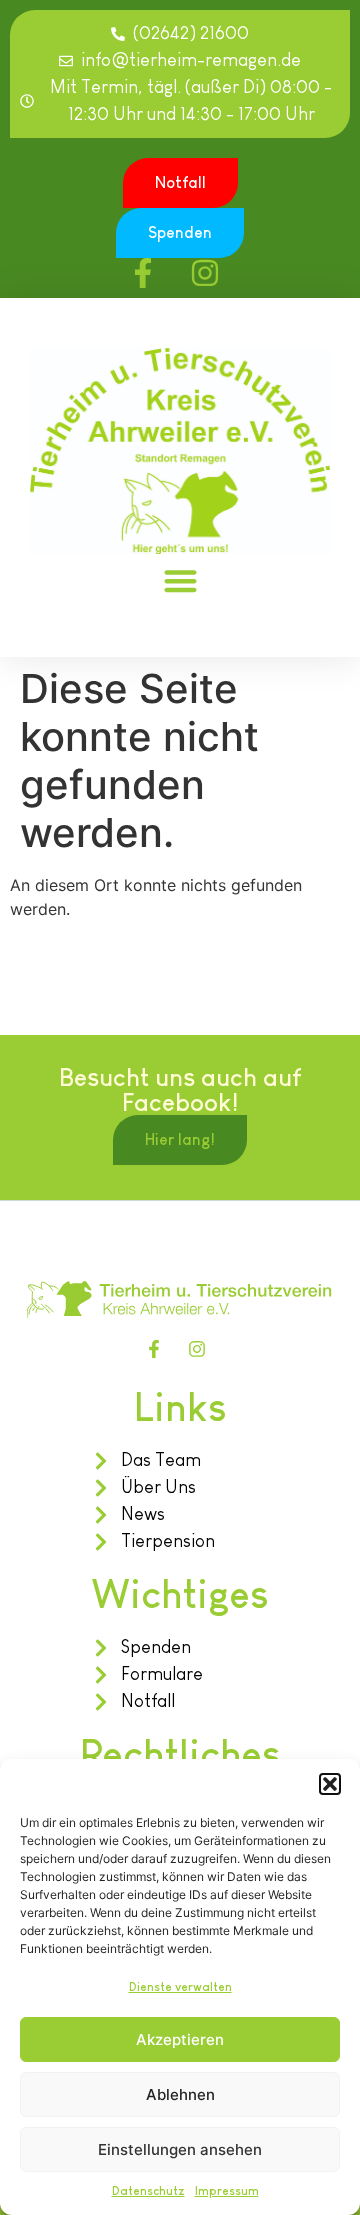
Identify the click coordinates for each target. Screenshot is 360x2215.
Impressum (227, 2191)
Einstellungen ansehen (180, 2149)
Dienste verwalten (180, 1987)
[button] (330, 1784)
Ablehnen (180, 2094)
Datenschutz (148, 2191)
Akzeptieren (180, 2039)
